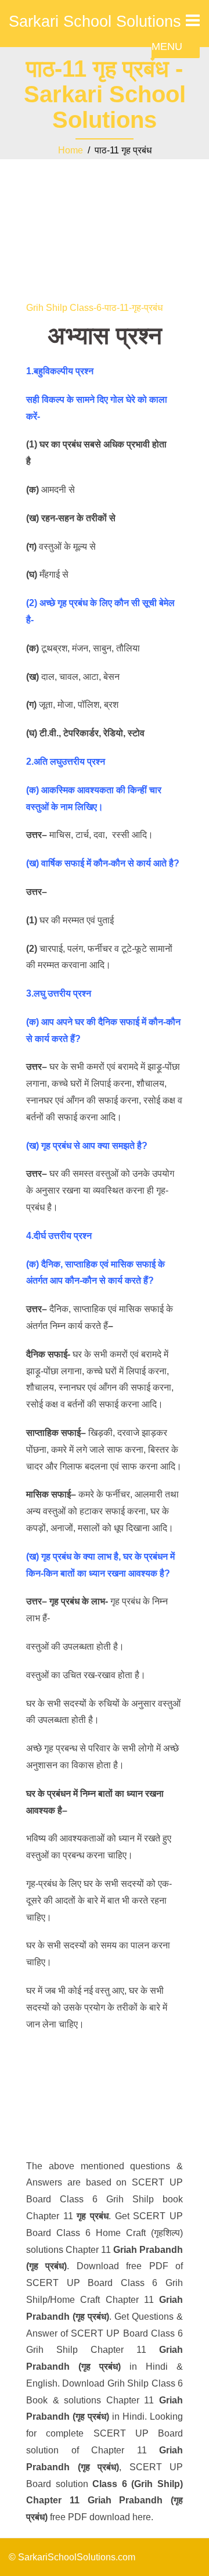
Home (71, 150)
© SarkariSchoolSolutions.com (72, 2557)
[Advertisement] (105, 221)
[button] (167, 46)
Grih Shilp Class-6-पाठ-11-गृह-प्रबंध (94, 308)
